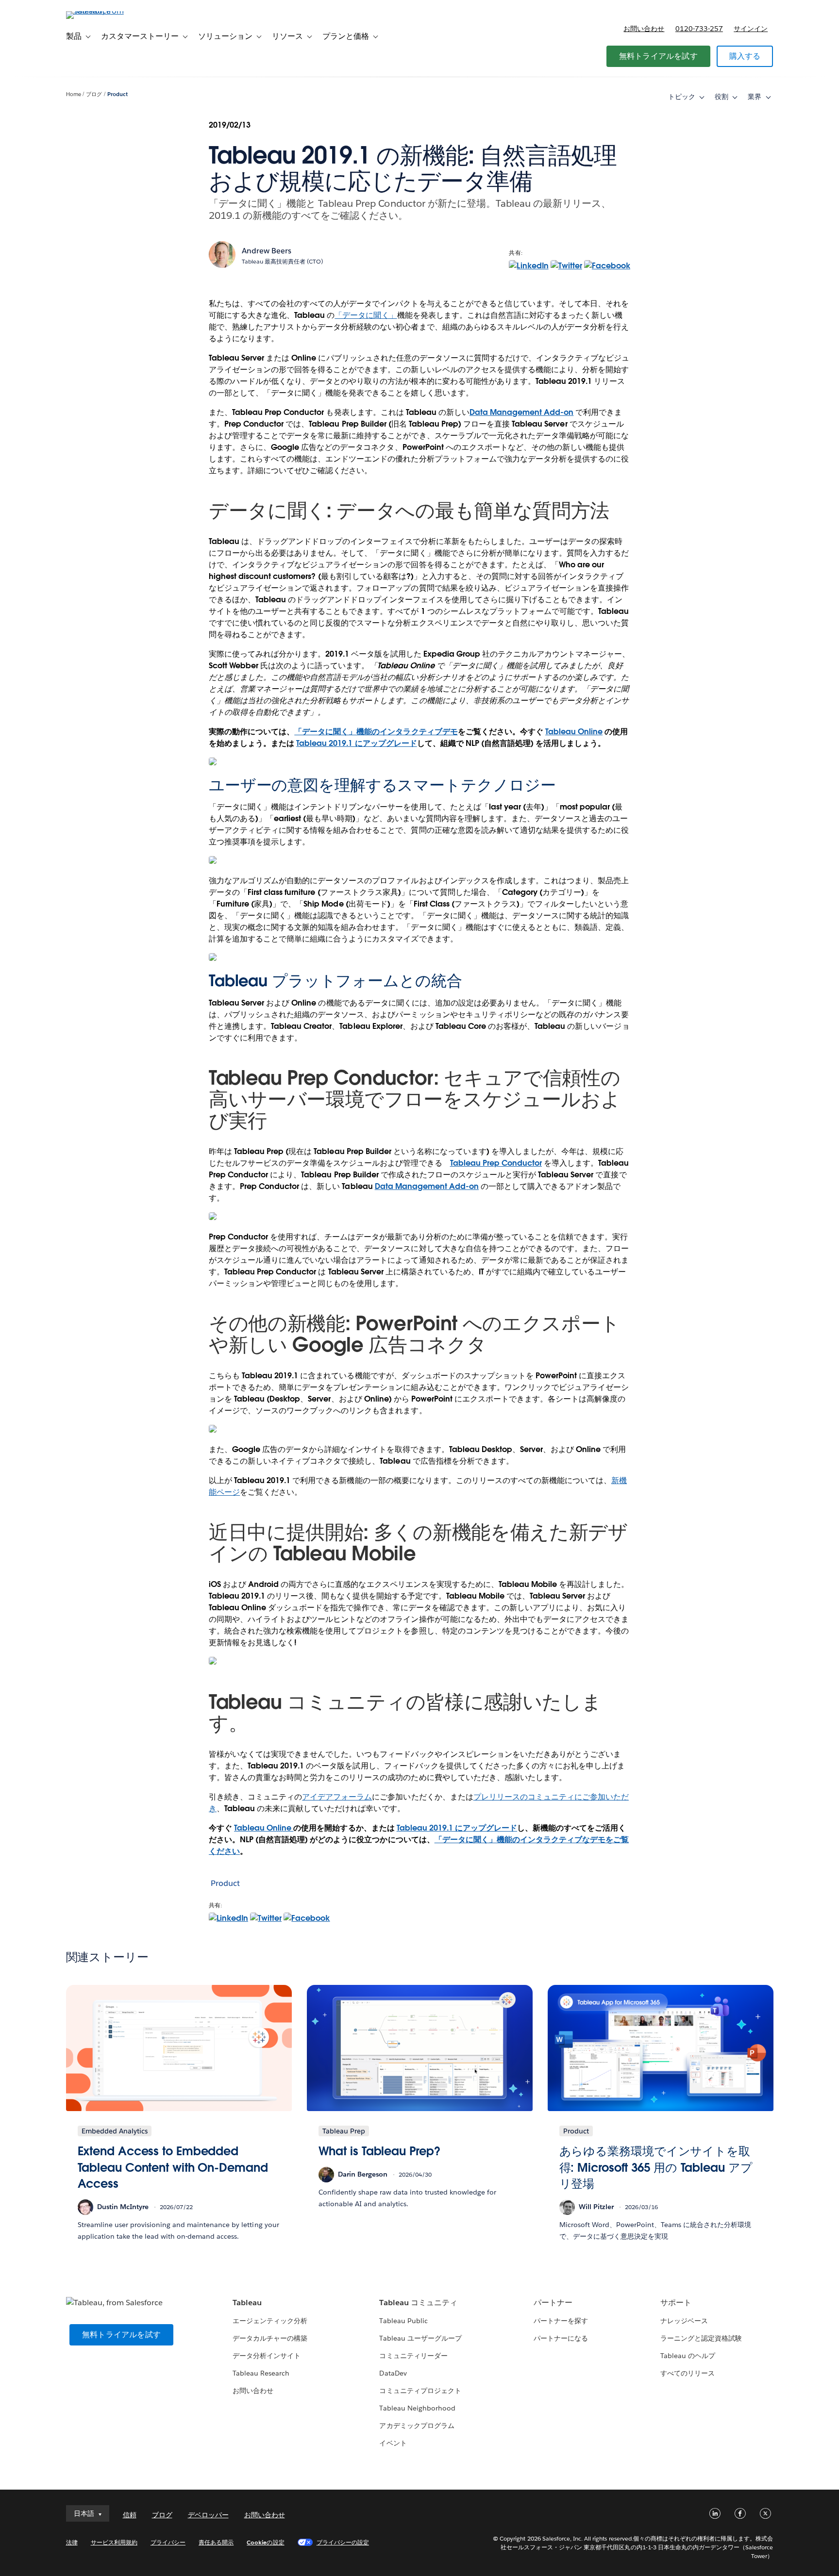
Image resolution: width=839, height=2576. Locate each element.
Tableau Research (261, 2373)
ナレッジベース (684, 2321)
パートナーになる (561, 2338)
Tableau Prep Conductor (496, 1163)
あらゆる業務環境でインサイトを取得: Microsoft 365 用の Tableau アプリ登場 (656, 2167)
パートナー (553, 2303)
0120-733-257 (699, 29)
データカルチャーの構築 (270, 2338)
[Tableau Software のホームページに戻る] (107, 11)
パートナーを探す (561, 2321)
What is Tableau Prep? (379, 2151)
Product (117, 94)
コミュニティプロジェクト (420, 2391)
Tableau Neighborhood (417, 2408)
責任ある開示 (216, 2542)
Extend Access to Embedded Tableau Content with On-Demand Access (173, 2167)
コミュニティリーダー (413, 2356)
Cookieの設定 (265, 2542)
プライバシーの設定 (343, 2542)
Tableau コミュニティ (418, 2303)
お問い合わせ (644, 29)
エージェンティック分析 (270, 2321)
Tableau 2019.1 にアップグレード (356, 743)
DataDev (393, 2373)
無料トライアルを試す (658, 56)
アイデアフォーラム (337, 1797)
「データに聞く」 (366, 315)
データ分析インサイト (267, 2356)
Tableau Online (574, 732)
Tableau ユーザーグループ (420, 2338)
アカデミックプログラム (417, 2426)
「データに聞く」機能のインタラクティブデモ (376, 732)
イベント (393, 2443)
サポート (676, 2303)
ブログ (94, 94)
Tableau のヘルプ (688, 2356)
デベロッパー (208, 2515)
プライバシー (168, 2542)
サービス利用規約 (114, 2542)
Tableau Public (403, 2321)
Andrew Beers (267, 251)
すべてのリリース (688, 2373)
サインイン (751, 29)
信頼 (130, 2515)
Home (74, 94)
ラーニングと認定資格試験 (701, 2338)
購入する (745, 56)
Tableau (247, 2303)
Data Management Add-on (521, 412)
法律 (72, 2542)
